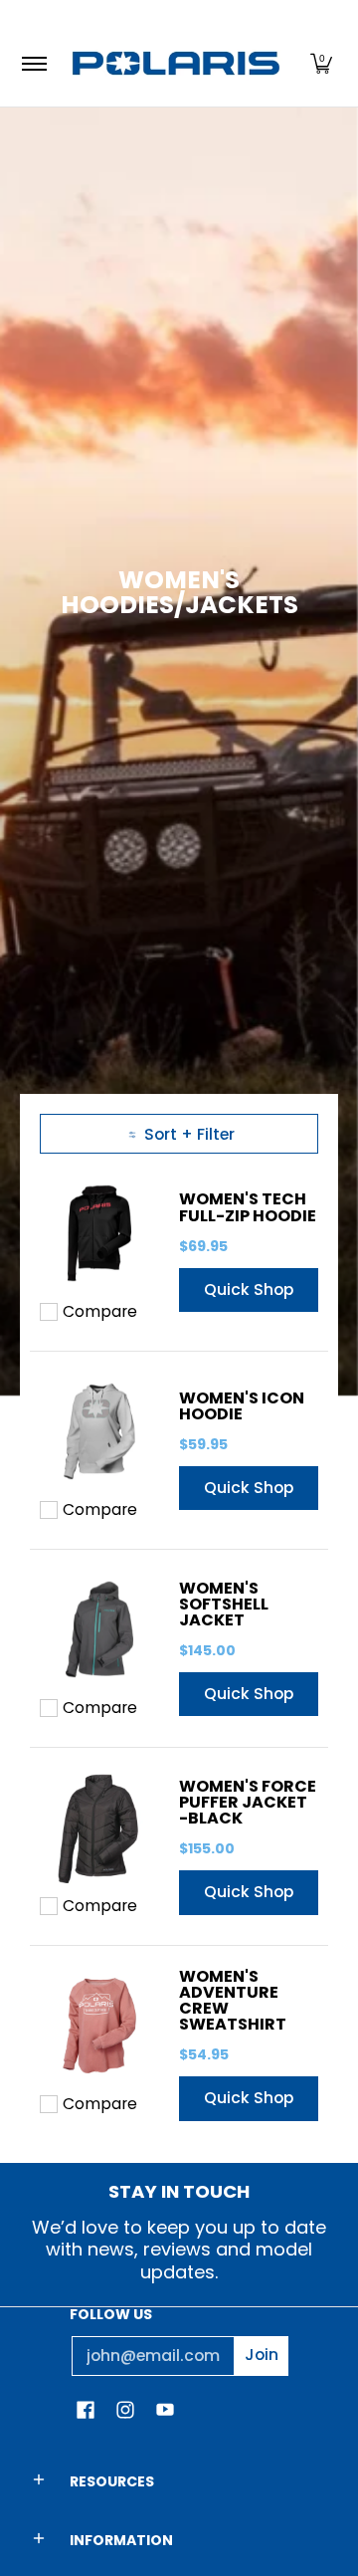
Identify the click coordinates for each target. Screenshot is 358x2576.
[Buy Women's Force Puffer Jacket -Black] (99, 1827)
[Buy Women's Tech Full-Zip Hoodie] (99, 1233)
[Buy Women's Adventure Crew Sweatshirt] (99, 2026)
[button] (321, 63)
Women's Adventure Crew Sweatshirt (233, 2000)
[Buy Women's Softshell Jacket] (99, 1629)
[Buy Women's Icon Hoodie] (99, 1431)
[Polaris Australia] (176, 63)
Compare (100, 1312)
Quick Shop (249, 1289)
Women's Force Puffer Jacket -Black (248, 1802)
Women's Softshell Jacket (224, 1604)
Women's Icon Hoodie (242, 1406)
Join (262, 2355)
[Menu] (33, 63)
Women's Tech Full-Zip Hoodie (248, 1207)
